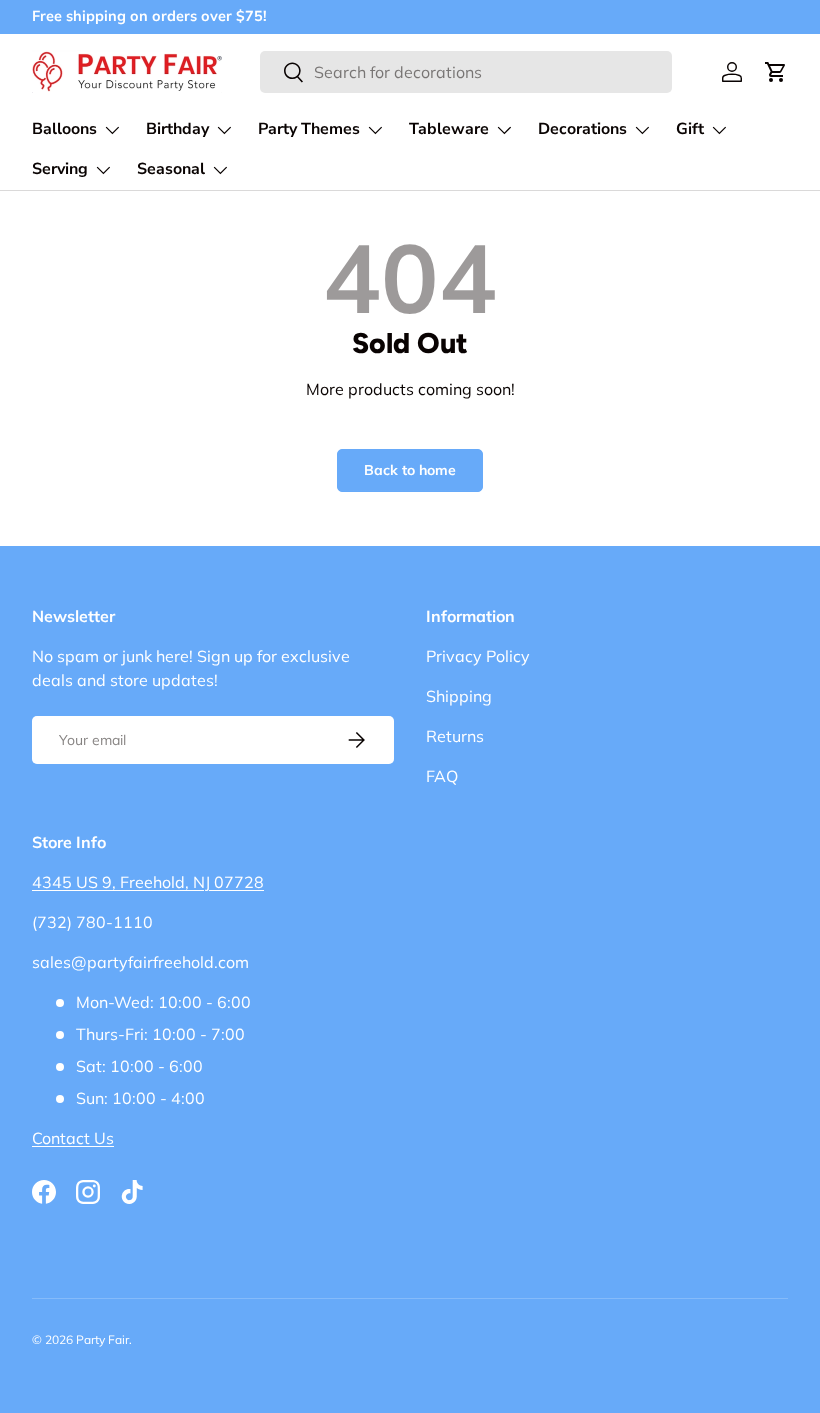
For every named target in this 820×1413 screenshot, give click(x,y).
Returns (455, 736)
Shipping (459, 696)
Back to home (410, 470)
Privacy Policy (478, 656)
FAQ (442, 776)
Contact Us (73, 1138)
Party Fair (102, 1339)
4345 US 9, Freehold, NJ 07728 (148, 882)
